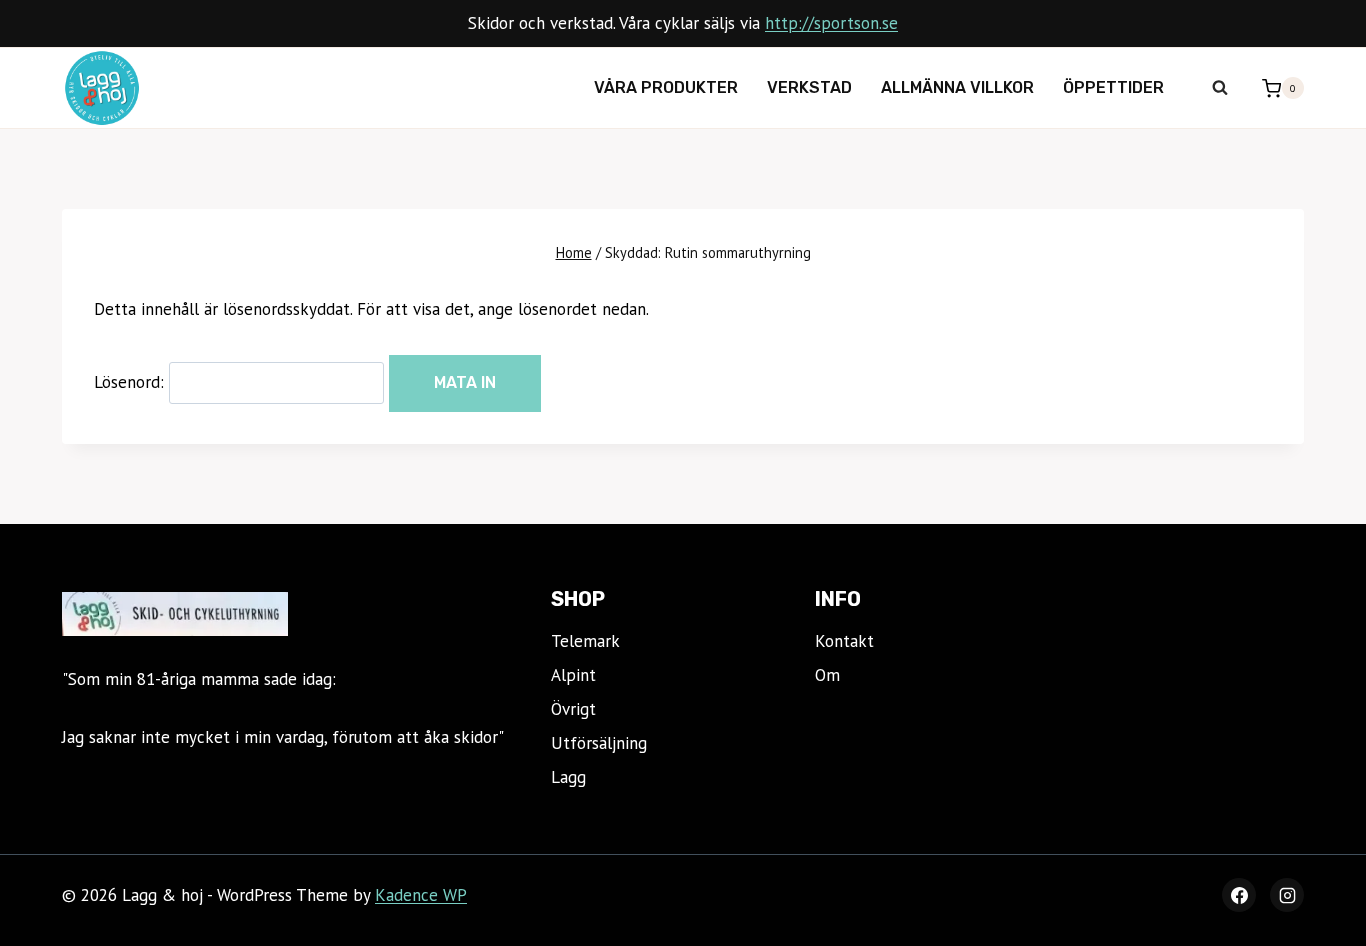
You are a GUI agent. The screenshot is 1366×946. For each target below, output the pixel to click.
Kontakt (844, 641)
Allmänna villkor (957, 87)
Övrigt (573, 709)
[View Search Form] (1220, 88)
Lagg (568, 777)
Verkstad (809, 87)
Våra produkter (666, 87)
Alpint (573, 675)
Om (827, 675)
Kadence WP (421, 895)
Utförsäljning (599, 743)
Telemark (585, 641)
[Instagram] (1287, 895)
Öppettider (1113, 87)
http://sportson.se (831, 23)
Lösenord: (131, 382)
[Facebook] (1239, 895)
